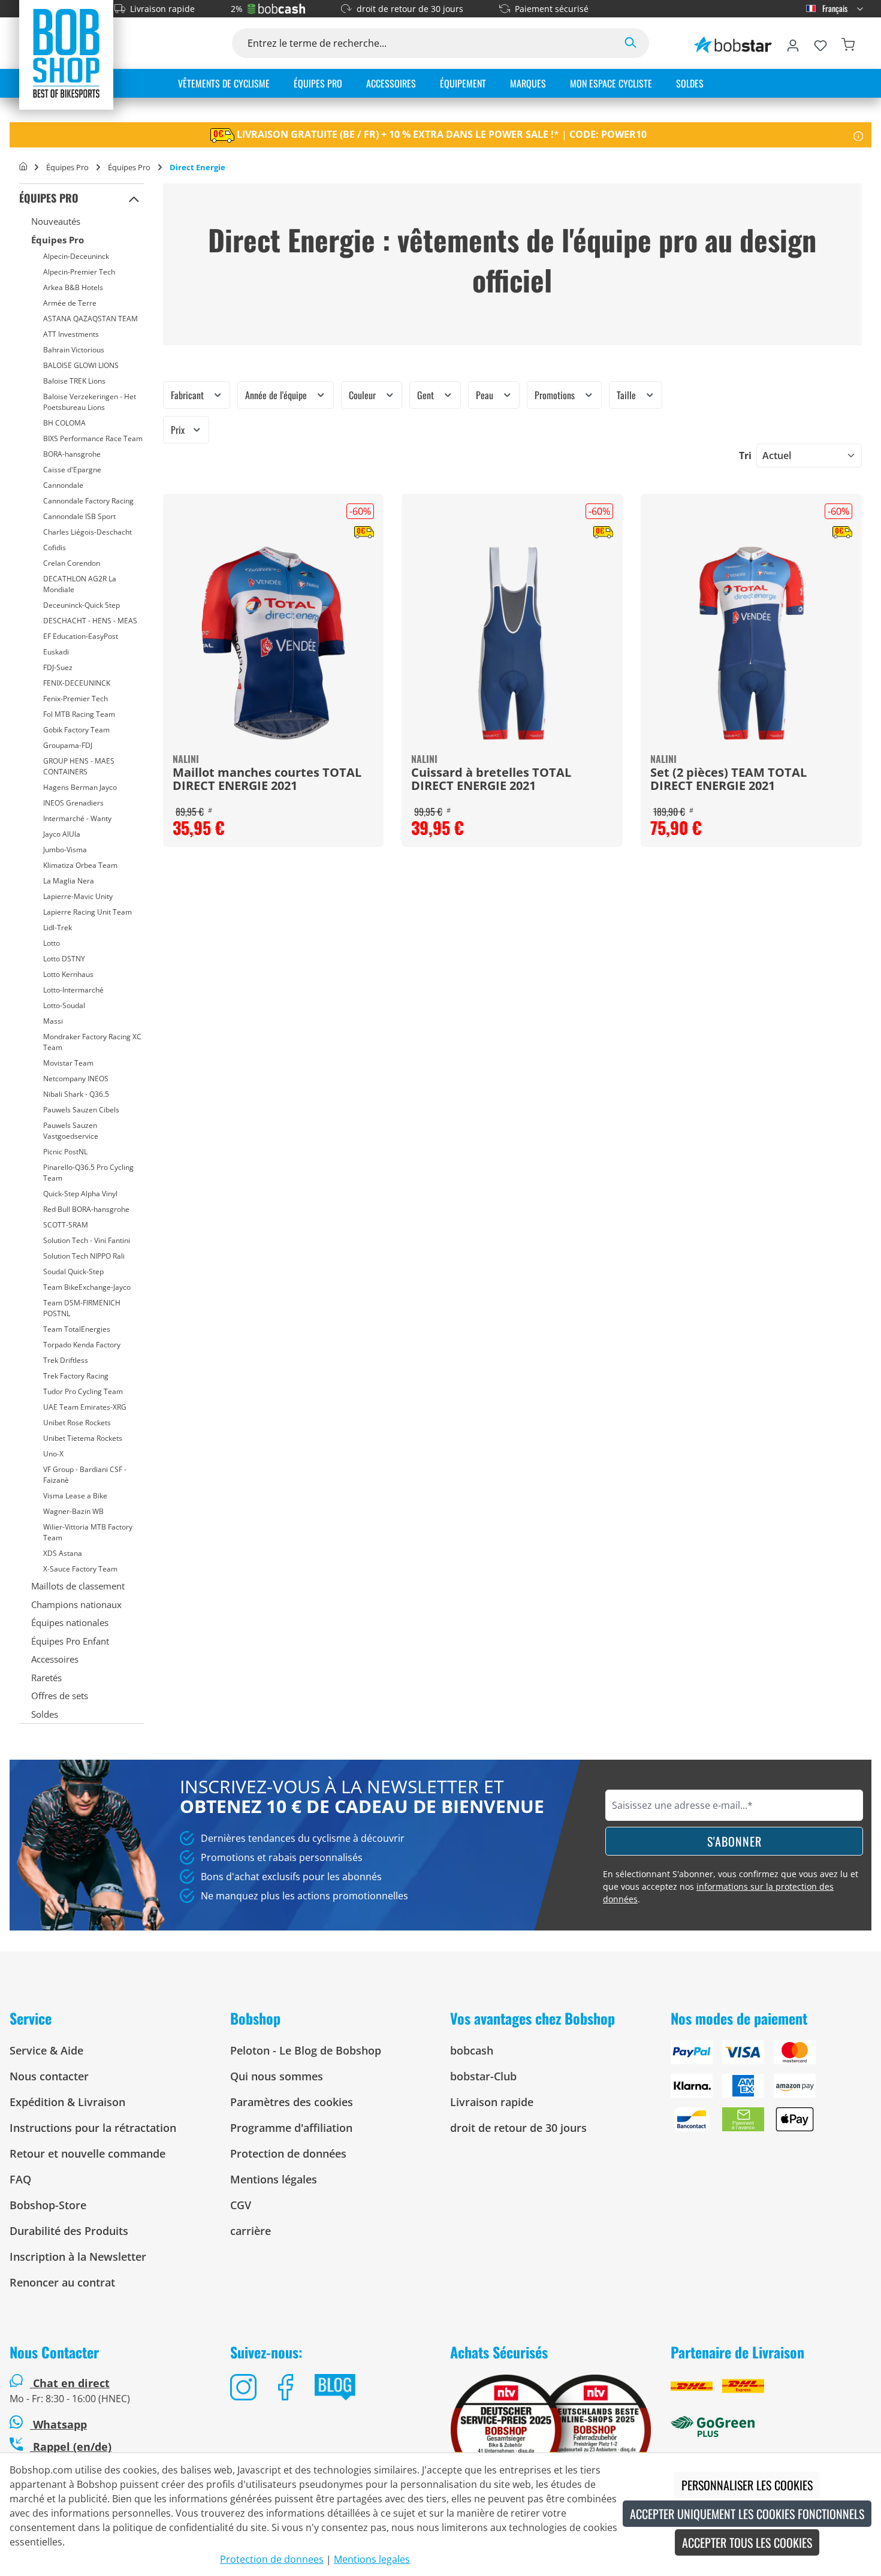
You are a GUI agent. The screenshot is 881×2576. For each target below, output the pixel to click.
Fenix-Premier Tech (76, 699)
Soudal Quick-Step (73, 1272)
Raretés (46, 1678)
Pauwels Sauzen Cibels (81, 1110)
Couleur (363, 395)
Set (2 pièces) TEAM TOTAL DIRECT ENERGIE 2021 (728, 780)
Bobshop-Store (48, 2205)
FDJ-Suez (58, 667)
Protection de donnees (272, 2559)
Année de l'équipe (277, 395)
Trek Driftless (66, 1360)
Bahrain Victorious (74, 350)
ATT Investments (71, 334)
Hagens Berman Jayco (80, 787)
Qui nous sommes (277, 2076)
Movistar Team (68, 1063)
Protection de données (288, 2153)
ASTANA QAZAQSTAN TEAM (90, 319)
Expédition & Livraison (67, 2102)
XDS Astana (63, 1553)
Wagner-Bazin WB (73, 1511)
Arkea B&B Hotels (73, 287)
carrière (251, 2231)
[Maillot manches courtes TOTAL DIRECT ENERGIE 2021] (274, 643)
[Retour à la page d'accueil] (66, 53)
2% (237, 9)
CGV (241, 2205)
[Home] (23, 167)
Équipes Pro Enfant (70, 1641)
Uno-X (53, 1454)
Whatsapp (58, 2424)
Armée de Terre (70, 303)
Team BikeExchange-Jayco (87, 1287)
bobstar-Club (483, 2076)
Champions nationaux (76, 1604)
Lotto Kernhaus (68, 974)
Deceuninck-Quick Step (82, 605)
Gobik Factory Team (76, 730)
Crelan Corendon (72, 563)
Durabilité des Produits (69, 2231)
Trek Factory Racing (76, 1376)
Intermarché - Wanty (77, 818)
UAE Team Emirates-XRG (85, 1407)
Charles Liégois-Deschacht (88, 532)
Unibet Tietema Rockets (83, 1438)
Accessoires (55, 1659)
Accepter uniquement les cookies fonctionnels (747, 2514)
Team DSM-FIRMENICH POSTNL (82, 1308)
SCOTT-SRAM (66, 1225)
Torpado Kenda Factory (82, 1345)
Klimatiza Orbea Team (80, 865)
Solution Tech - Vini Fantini (87, 1240)
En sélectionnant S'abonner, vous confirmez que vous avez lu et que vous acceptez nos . (731, 1886)
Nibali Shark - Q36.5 (76, 1094)
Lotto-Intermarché (73, 990)
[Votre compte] (793, 43)
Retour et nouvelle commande (88, 2153)
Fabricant (188, 395)
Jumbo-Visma (65, 850)
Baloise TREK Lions (74, 381)
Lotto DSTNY (64, 959)
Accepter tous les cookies (747, 2542)
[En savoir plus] (859, 135)
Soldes (45, 1714)
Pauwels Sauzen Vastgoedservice (71, 1131)
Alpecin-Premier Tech (79, 272)
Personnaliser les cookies (747, 2485)
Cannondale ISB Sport (79, 516)
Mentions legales (372, 2559)
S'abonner (734, 1841)
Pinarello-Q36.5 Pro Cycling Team (88, 1173)
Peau (486, 395)
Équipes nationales (70, 1622)
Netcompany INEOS (76, 1079)
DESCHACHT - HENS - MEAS (90, 621)
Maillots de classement (78, 1586)
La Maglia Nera (69, 881)
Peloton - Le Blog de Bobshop (306, 2050)
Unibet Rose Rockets (77, 1423)
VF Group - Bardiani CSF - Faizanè (85, 1475)
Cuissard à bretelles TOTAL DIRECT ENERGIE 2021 (491, 780)
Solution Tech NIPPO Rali (84, 1256)
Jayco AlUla (62, 834)
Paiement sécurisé (552, 9)
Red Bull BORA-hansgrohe (86, 1209)
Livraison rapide (162, 9)
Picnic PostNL (65, 1152)
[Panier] (848, 43)
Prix (179, 430)
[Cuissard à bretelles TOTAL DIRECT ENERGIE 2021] (512, 643)
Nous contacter (49, 2076)
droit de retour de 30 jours (410, 9)
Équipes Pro (49, 198)
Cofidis (55, 548)
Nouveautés (56, 221)
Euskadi (56, 652)
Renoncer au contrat (62, 2282)
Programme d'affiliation (291, 2128)
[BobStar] (733, 43)
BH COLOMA (64, 423)
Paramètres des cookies (292, 2102)
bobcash (472, 2050)
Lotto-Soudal (64, 1005)
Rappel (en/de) (71, 2447)
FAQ (20, 2179)
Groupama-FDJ (68, 745)
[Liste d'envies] (820, 43)
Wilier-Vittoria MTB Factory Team (88, 1532)
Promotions (556, 395)
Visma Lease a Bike (75, 1496)
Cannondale (63, 485)
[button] (134, 198)
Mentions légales (274, 2179)
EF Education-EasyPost (81, 636)
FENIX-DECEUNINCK (77, 683)
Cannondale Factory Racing (88, 501)
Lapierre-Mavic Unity (78, 896)
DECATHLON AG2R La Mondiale (80, 584)
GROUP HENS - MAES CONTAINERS (79, 766)
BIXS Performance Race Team (93, 438)
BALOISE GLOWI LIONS (81, 365)
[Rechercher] (630, 43)
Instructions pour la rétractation (93, 2128)
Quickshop (273, 671)
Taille (627, 395)
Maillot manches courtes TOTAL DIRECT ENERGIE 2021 (267, 780)
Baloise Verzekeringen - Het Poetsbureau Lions (90, 402)
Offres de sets (60, 1696)
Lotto (52, 943)
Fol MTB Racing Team (79, 714)
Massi (53, 1021)
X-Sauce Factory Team (80, 1569)
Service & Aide (46, 2050)
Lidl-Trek (58, 927)
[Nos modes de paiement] (771, 2091)
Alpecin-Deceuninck (76, 256)
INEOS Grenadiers (73, 803)
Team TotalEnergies (77, 1329)
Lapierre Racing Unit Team (88, 912)
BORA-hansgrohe (72, 454)
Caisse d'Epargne (72, 470)
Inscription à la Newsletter (78, 2257)
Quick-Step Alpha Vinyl (80, 1194)
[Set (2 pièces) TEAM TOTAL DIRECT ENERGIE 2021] (751, 643)
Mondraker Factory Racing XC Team (92, 1042)
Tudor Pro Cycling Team (83, 1391)
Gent (427, 395)
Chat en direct (71, 2383)
